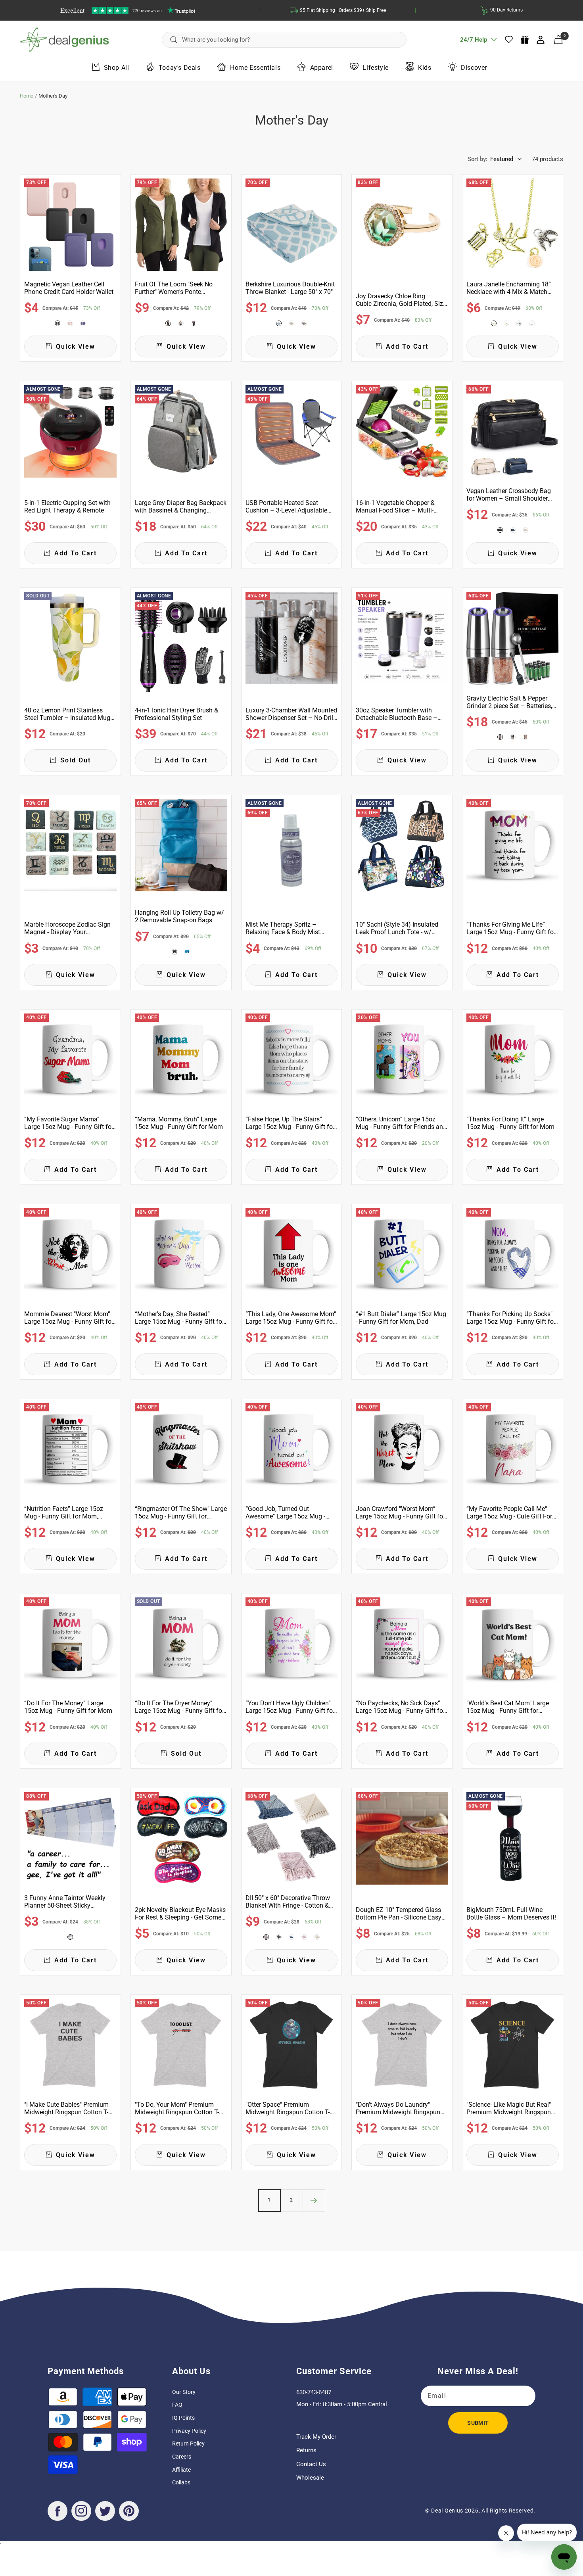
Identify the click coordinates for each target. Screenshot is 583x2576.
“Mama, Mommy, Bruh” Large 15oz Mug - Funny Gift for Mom (179, 1123)
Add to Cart (407, 346)
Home (27, 96)
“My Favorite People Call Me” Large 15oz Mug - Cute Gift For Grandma (509, 1513)
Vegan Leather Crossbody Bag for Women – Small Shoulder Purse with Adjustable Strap (509, 495)
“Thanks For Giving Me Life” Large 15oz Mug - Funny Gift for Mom (511, 928)
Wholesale (310, 2478)
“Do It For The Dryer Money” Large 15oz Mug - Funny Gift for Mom (179, 1707)
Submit (478, 2423)
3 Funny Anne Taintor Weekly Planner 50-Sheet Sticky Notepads (65, 1902)
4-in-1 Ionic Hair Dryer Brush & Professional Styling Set (176, 714)
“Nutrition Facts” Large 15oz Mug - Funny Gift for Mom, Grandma (64, 1513)
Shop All (117, 67)
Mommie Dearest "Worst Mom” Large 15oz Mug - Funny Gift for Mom (69, 1318)
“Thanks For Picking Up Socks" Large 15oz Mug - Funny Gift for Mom (511, 1318)
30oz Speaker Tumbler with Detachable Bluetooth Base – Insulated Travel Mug (397, 714)
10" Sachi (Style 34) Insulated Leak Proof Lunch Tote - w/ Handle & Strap (397, 928)
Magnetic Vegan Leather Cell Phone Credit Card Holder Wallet (69, 288)
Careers (182, 2457)
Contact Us (311, 2464)
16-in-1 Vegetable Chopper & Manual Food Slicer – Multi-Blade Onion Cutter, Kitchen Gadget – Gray (395, 507)
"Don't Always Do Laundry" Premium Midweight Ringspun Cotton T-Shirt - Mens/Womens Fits (399, 2108)
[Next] (314, 2200)
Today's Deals (180, 67)
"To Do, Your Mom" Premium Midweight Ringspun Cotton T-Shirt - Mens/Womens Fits (177, 2108)
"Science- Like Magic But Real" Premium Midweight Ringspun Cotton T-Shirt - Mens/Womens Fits (509, 2108)
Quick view (76, 346)
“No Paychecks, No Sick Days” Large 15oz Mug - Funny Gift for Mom (400, 1707)
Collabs (181, 2482)
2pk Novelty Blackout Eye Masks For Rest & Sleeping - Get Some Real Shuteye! (180, 1914)
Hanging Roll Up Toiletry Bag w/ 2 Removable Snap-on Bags (179, 916)
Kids (425, 67)
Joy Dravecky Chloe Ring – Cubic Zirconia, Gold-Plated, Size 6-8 (401, 300)
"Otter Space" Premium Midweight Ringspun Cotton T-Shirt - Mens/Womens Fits (288, 2108)
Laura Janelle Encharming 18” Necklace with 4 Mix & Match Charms (509, 288)
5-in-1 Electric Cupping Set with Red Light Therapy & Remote (67, 507)
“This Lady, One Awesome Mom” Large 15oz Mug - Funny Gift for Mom (291, 1318)
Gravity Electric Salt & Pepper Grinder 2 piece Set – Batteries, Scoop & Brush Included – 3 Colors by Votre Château (509, 702)
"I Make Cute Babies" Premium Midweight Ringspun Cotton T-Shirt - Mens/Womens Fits (66, 2108)
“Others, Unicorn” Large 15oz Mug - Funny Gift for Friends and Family (401, 1123)
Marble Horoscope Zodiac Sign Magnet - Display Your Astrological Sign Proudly (67, 928)
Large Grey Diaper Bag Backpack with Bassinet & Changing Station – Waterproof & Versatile (181, 507)
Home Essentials (255, 67)
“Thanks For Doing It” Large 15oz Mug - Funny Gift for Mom (510, 1123)
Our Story (184, 2392)
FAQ (177, 2405)
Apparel (322, 67)
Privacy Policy (189, 2431)
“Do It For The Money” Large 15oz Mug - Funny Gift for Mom (68, 1707)
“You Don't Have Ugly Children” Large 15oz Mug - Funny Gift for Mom (290, 1707)
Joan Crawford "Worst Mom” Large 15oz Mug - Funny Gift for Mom (400, 1513)
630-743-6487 (314, 2392)
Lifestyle (375, 67)
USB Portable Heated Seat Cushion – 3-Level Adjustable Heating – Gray (286, 507)
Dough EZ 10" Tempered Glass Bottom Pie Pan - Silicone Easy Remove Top (399, 1914)
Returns (306, 2450)
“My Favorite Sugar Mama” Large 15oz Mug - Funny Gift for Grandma (69, 1123)
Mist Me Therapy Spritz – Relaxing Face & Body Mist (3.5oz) (283, 928)
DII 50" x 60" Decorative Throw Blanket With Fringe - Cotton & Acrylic (288, 1902)
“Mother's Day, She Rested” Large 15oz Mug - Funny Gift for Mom (179, 1318)
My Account (541, 40)
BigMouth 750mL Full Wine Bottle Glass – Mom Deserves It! (511, 1914)
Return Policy (188, 2444)
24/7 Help (474, 42)
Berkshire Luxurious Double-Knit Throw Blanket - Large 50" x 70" (290, 288)
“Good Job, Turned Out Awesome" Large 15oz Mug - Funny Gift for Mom (285, 1513)
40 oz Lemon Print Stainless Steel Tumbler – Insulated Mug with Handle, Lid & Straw (67, 714)
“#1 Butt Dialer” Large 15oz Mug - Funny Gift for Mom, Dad (401, 1318)
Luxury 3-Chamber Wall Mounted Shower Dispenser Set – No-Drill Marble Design (291, 714)
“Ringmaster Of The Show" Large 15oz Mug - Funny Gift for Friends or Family (181, 1513)
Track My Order (316, 2437)
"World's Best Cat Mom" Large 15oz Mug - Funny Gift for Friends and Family (508, 1707)
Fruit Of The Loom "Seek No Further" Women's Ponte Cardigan (174, 288)
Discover (474, 67)
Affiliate (181, 2470)
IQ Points (183, 2418)
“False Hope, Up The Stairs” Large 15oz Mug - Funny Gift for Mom (290, 1123)
